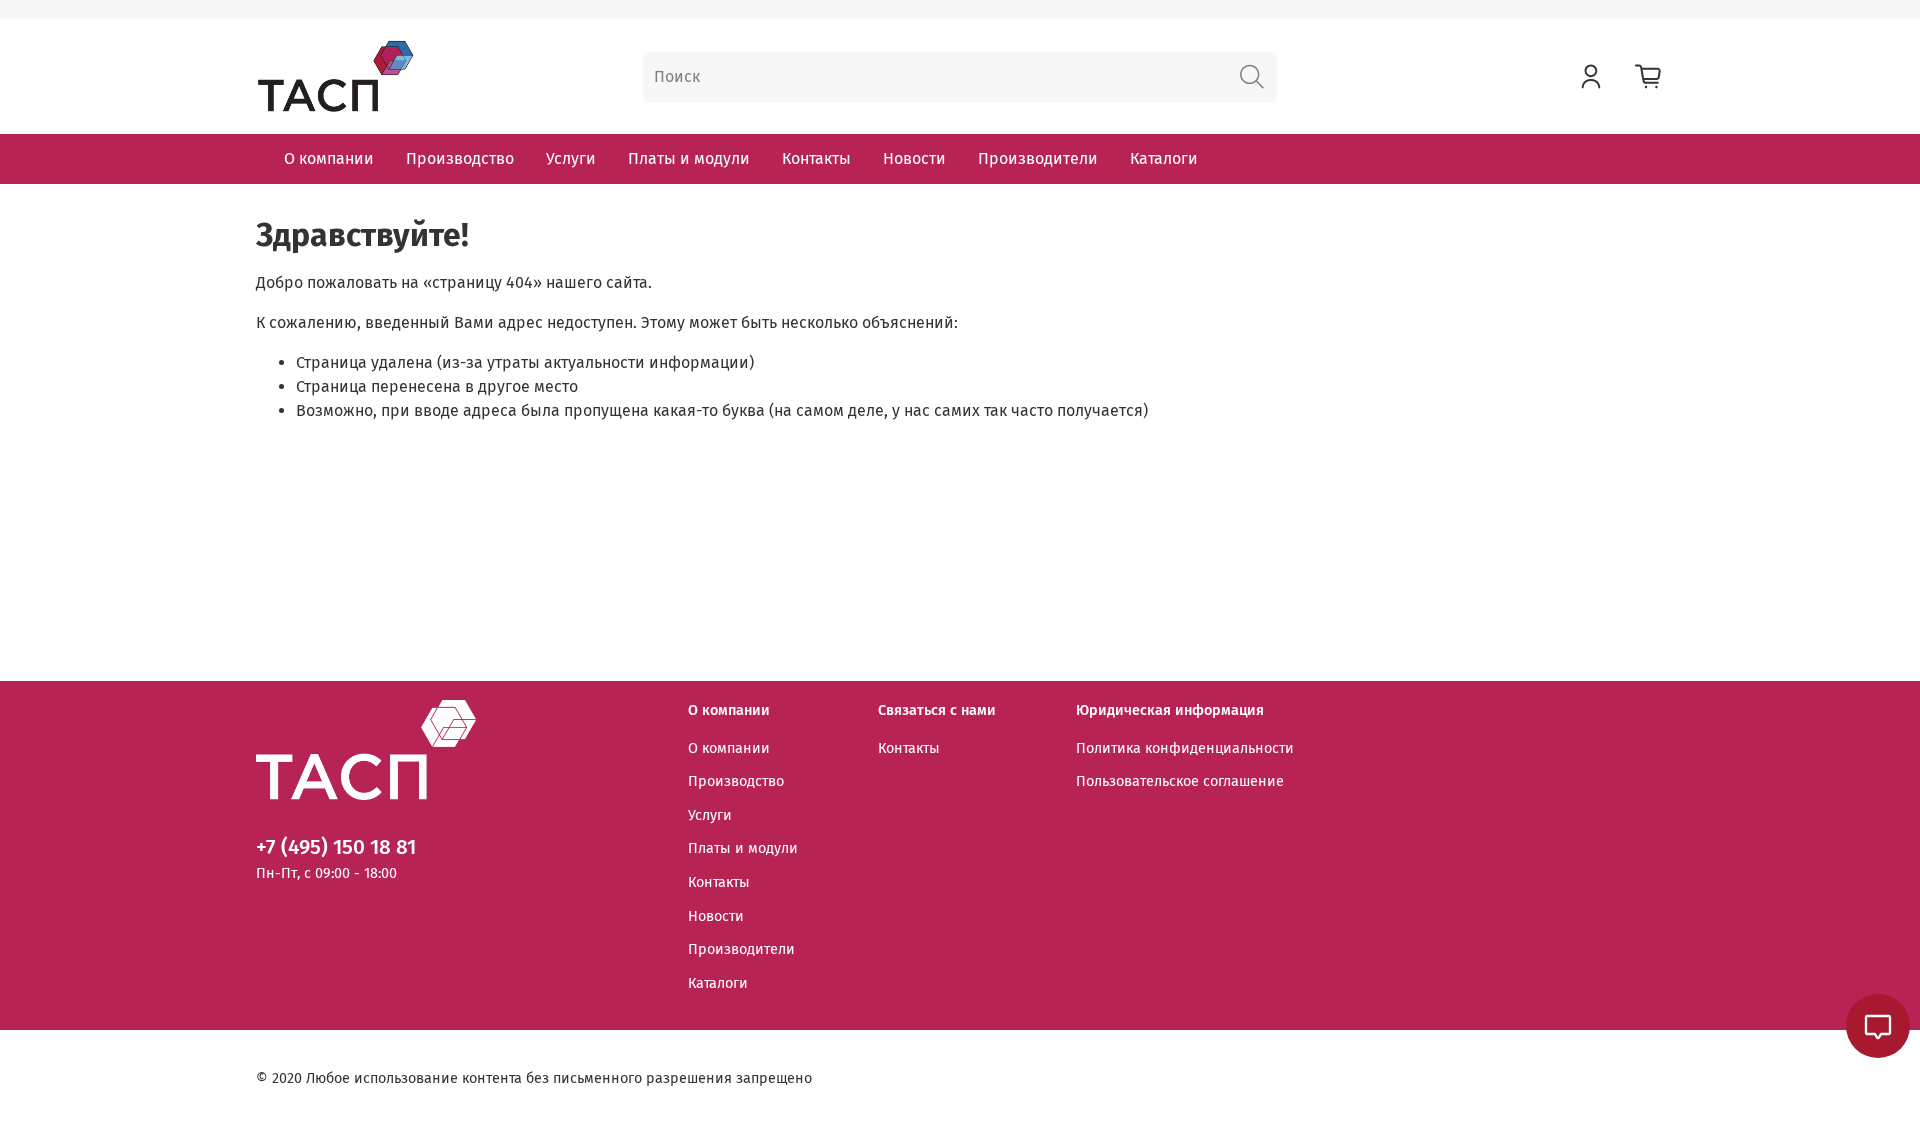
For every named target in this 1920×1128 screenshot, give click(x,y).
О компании (329, 158)
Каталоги (1164, 158)
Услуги (571, 158)
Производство (460, 158)
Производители (1038, 158)
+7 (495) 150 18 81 (336, 847)
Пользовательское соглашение (1180, 781)
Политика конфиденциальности (1185, 748)
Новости (914, 158)
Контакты (816, 158)
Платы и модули (689, 158)
